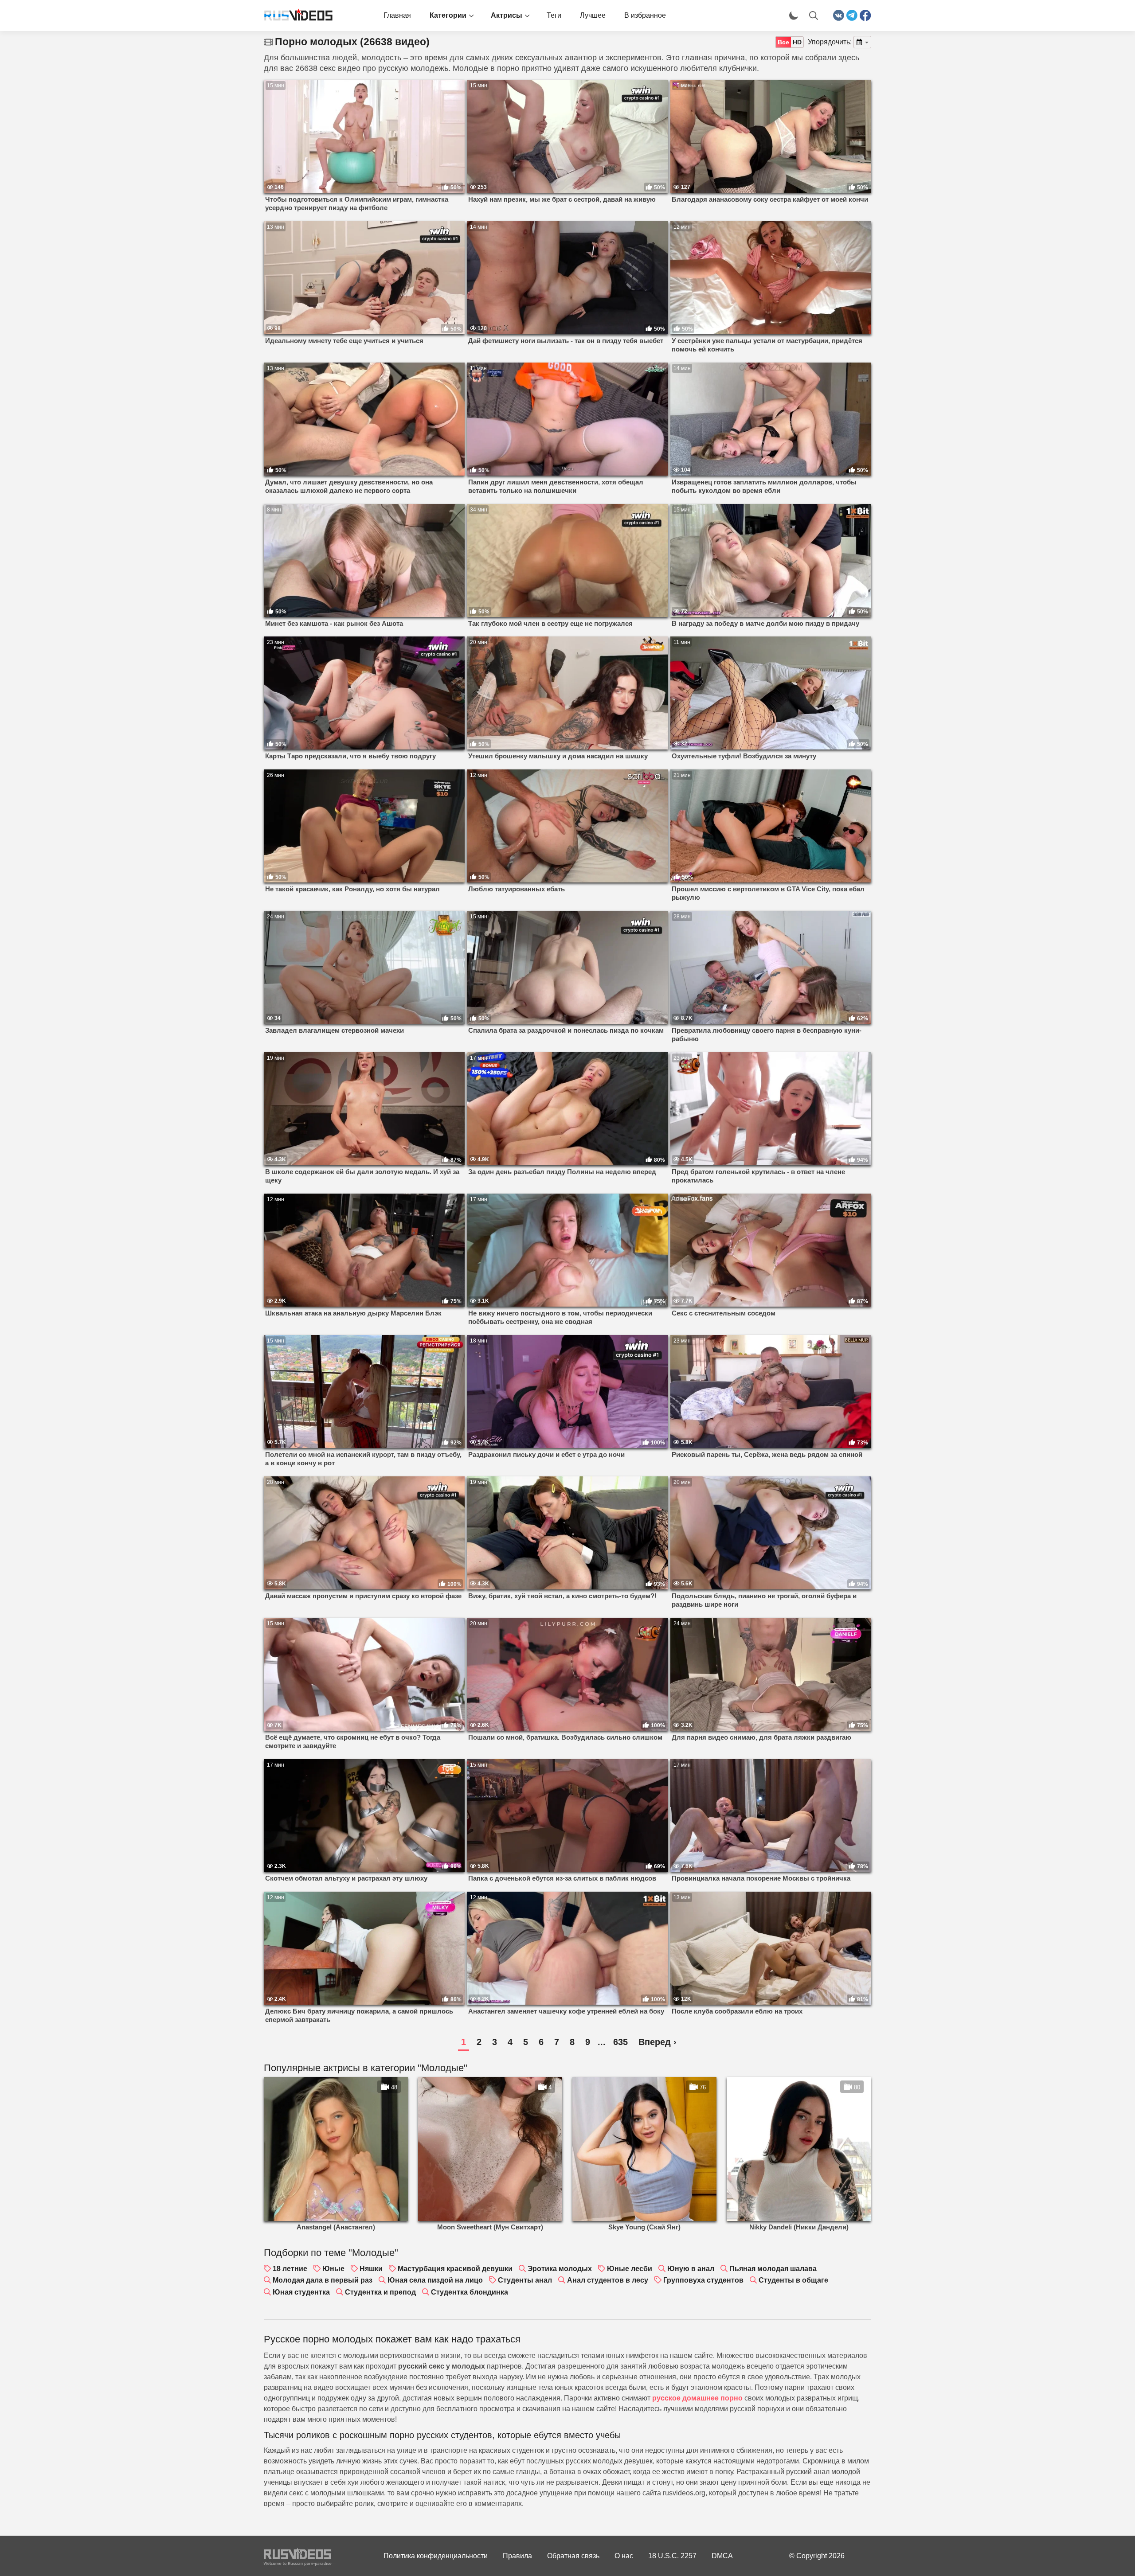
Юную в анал (691, 2269)
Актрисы (507, 15)
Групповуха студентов (703, 2280)
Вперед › (658, 2042)
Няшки (371, 2269)
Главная (397, 15)
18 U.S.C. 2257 (672, 2556)
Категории (448, 15)
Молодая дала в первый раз (323, 2280)
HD (797, 42)
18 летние (290, 2269)
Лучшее (593, 15)
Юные (333, 2269)
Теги (554, 15)
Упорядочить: (830, 42)
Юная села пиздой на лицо (435, 2280)
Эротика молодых (560, 2269)
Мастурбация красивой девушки (455, 2269)
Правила (517, 2556)
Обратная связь (573, 2556)
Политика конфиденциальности (436, 2556)
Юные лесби (630, 2269)
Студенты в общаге (793, 2280)
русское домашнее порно (697, 2398)
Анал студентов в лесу (608, 2280)
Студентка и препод (380, 2292)
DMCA (722, 2556)
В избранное (645, 15)
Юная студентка (301, 2292)
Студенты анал (525, 2280)
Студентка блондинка (470, 2292)
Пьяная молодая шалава (773, 2269)
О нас (624, 2556)
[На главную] (295, 16)
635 (620, 2042)
